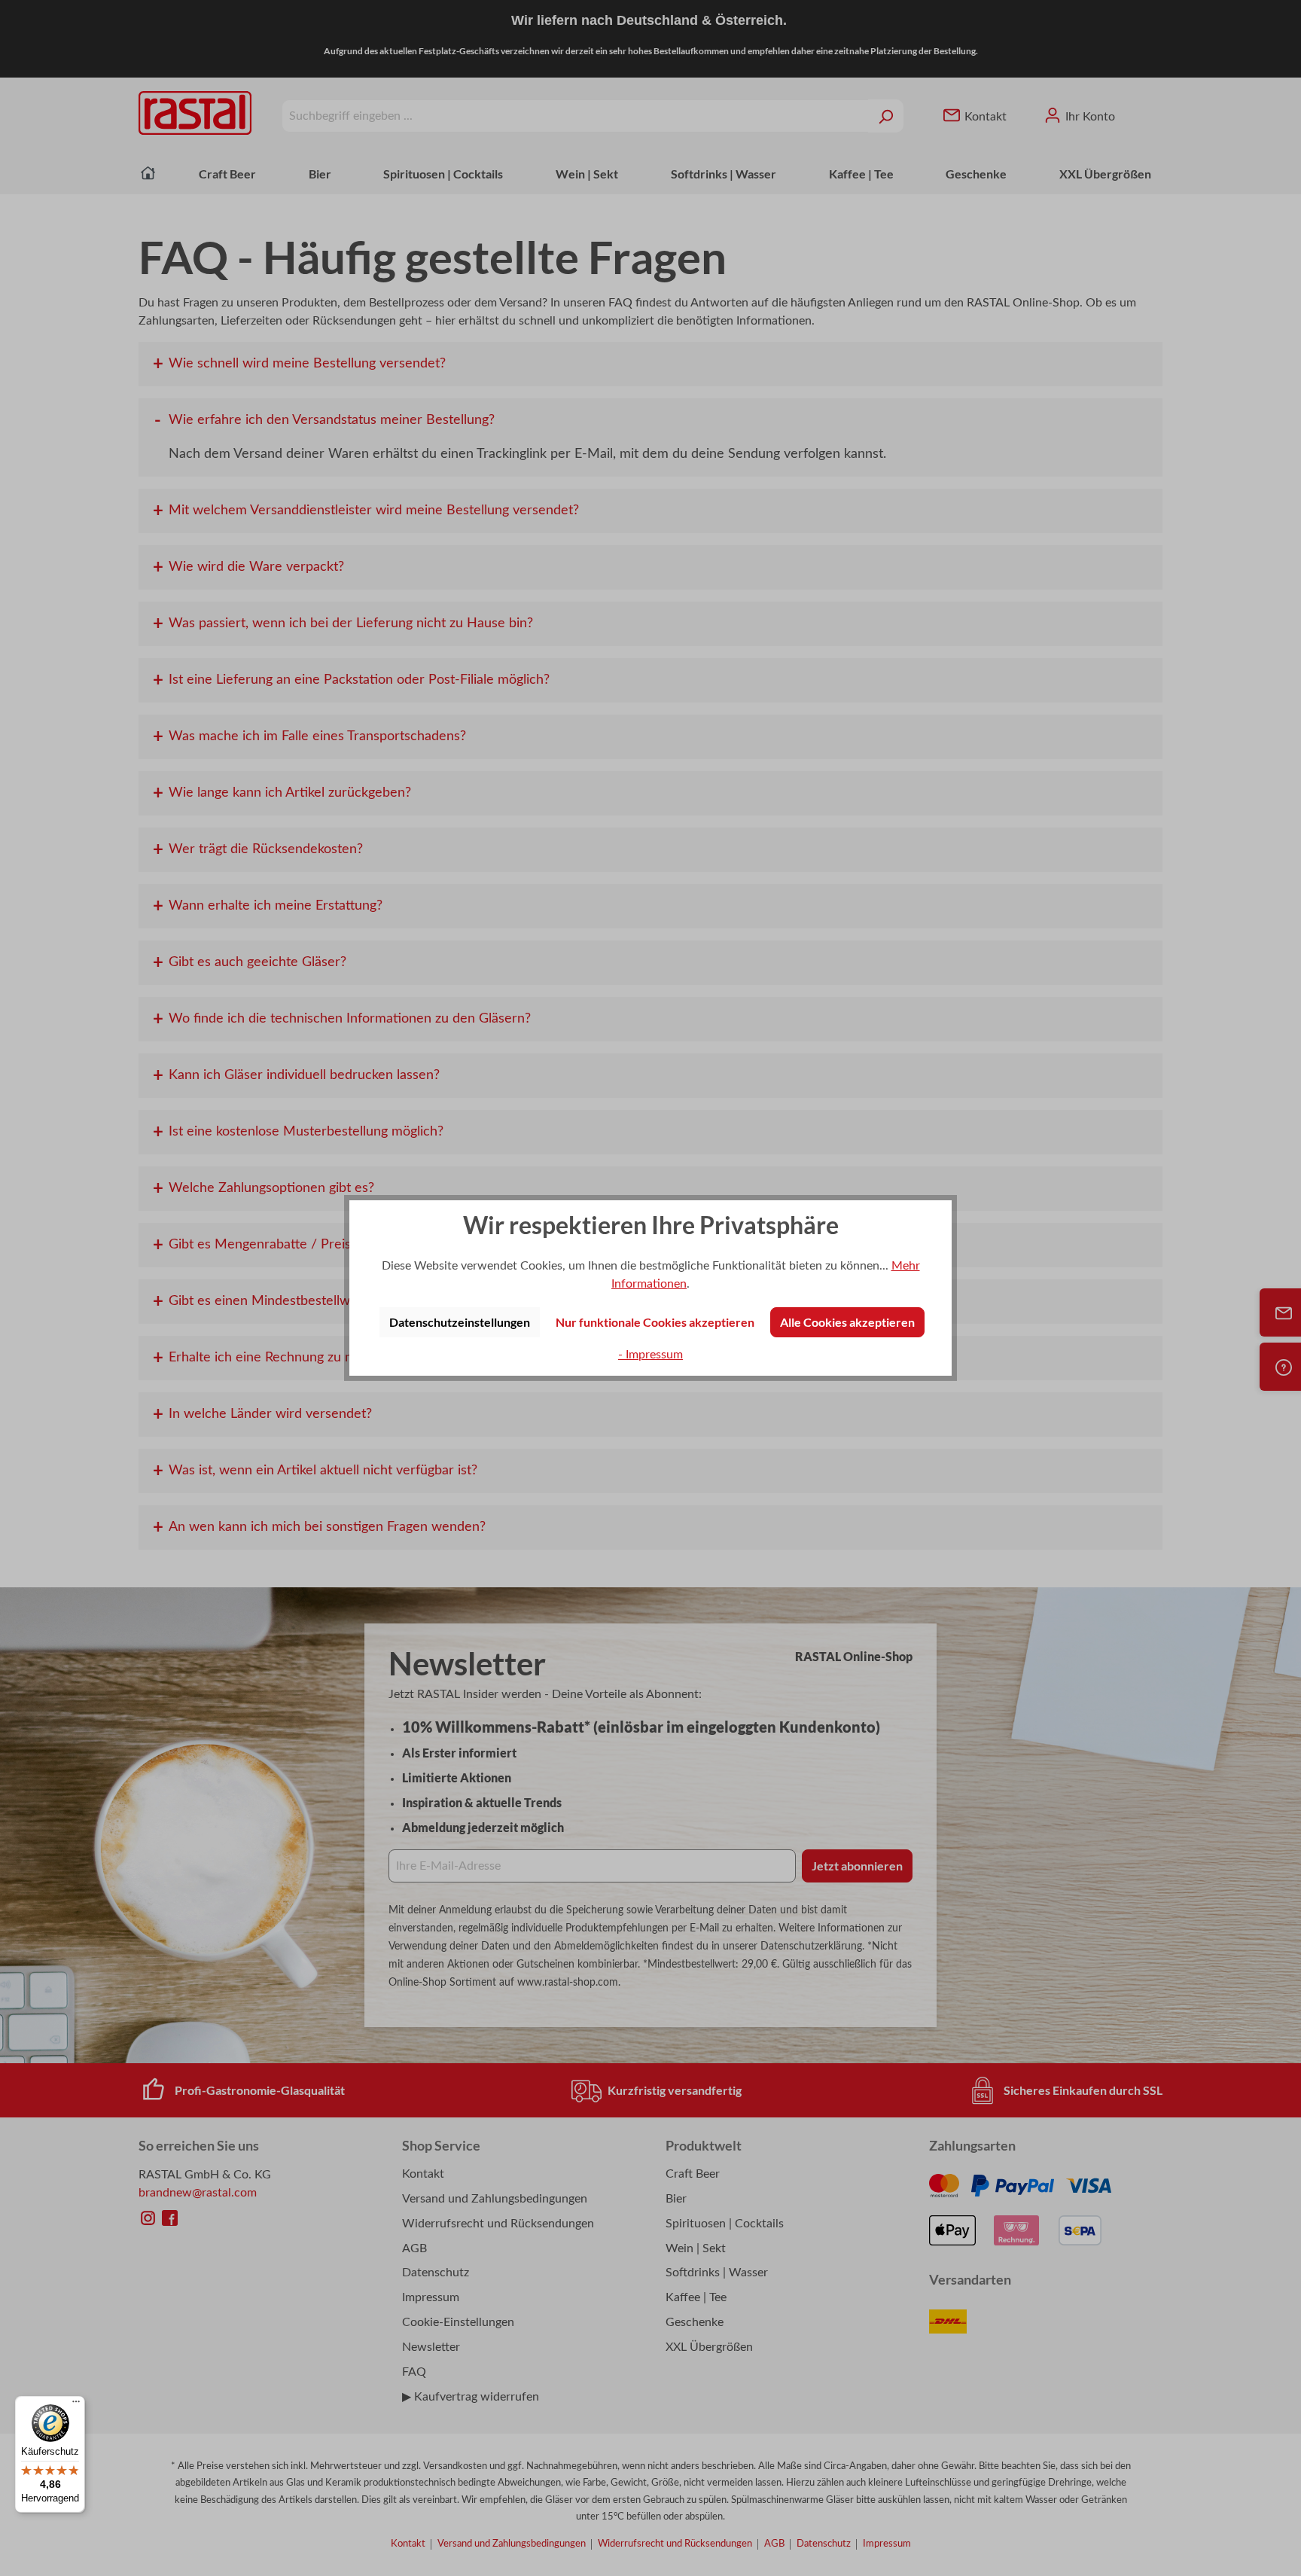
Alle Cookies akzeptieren (847, 1322)
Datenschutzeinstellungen (460, 1322)
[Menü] (76, 2405)
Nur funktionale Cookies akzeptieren (655, 1322)
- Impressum (650, 1355)
